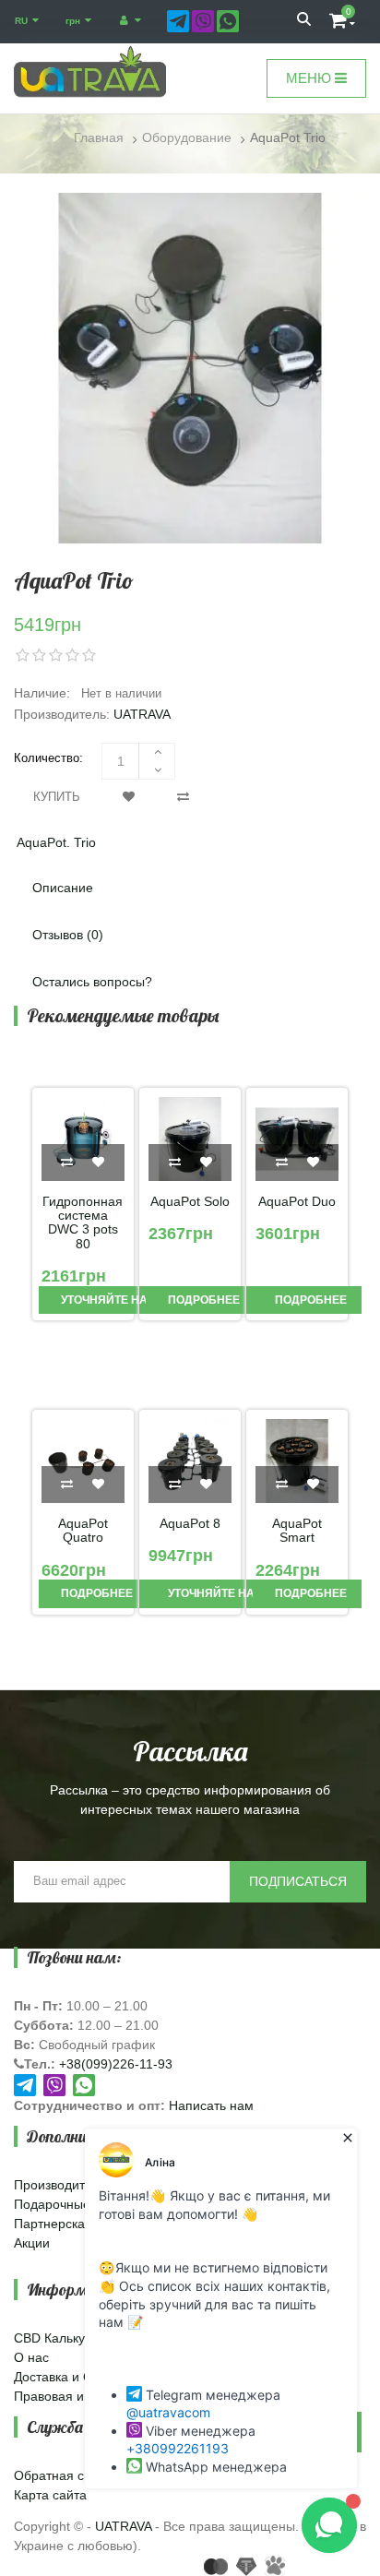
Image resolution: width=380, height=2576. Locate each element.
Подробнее (202, 1300)
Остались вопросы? (92, 982)
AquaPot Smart (297, 1531)
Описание (63, 888)
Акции (32, 2243)
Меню (310, 78)
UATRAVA (142, 714)
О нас (31, 2357)
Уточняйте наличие (122, 1300)
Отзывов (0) (68, 935)
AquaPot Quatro (83, 1531)
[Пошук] (304, 21)
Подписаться (298, 1881)
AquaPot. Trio (56, 842)
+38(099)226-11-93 (116, 2064)
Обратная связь (62, 2475)
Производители (60, 2185)
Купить (57, 797)
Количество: (48, 758)
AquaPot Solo (190, 1202)
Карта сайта (50, 2495)
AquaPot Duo (297, 1202)
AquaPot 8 (190, 1524)
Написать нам (211, 2105)
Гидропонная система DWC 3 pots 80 (83, 1223)
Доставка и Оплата (71, 2377)
